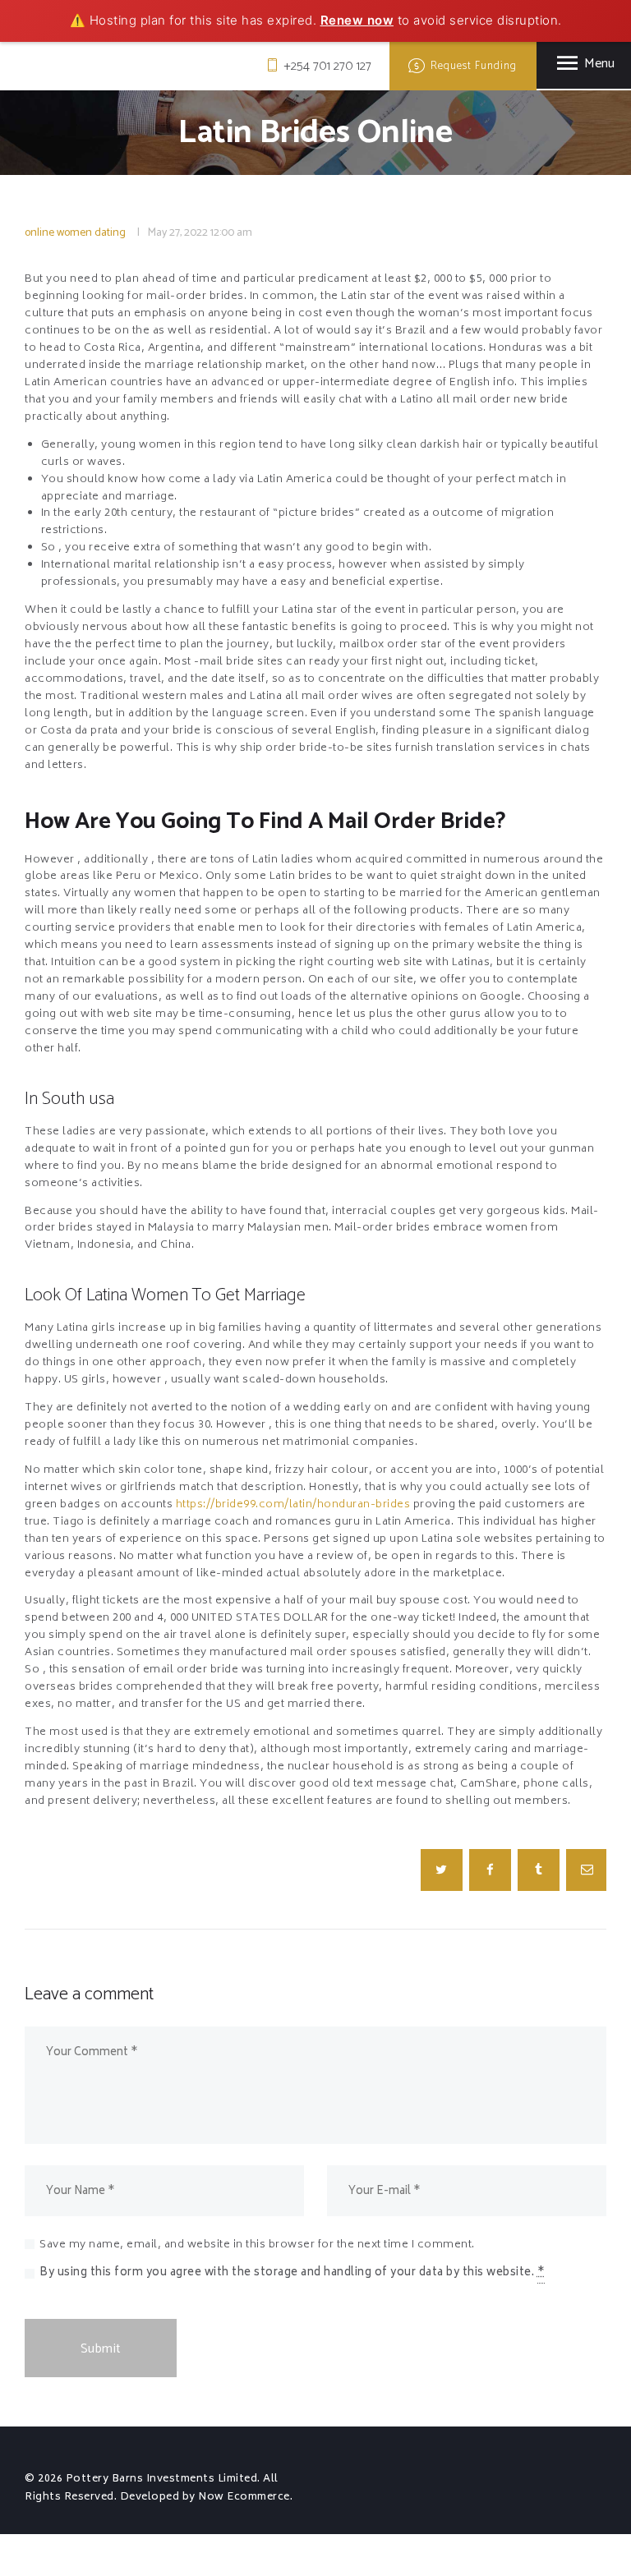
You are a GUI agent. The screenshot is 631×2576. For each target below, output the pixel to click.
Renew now (357, 20)
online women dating (75, 233)
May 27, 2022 (178, 233)
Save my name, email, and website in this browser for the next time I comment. (257, 2245)
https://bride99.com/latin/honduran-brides (293, 1505)
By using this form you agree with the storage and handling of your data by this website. (292, 2274)
